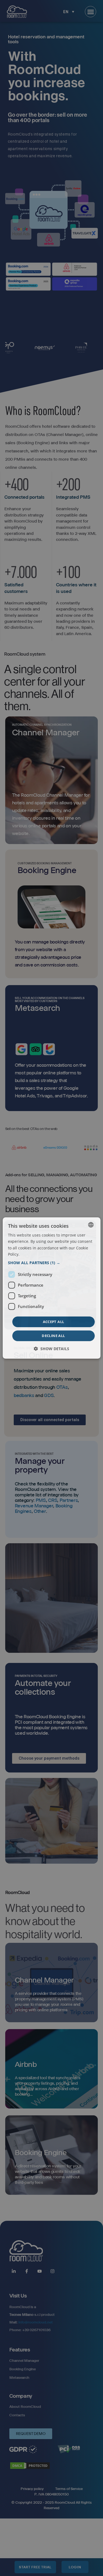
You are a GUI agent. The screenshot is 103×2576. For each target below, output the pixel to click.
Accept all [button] (54, 1322)
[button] (51, 1263)
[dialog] (51, 1288)
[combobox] (91, 1225)
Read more (30, 1254)
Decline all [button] (53, 1336)
